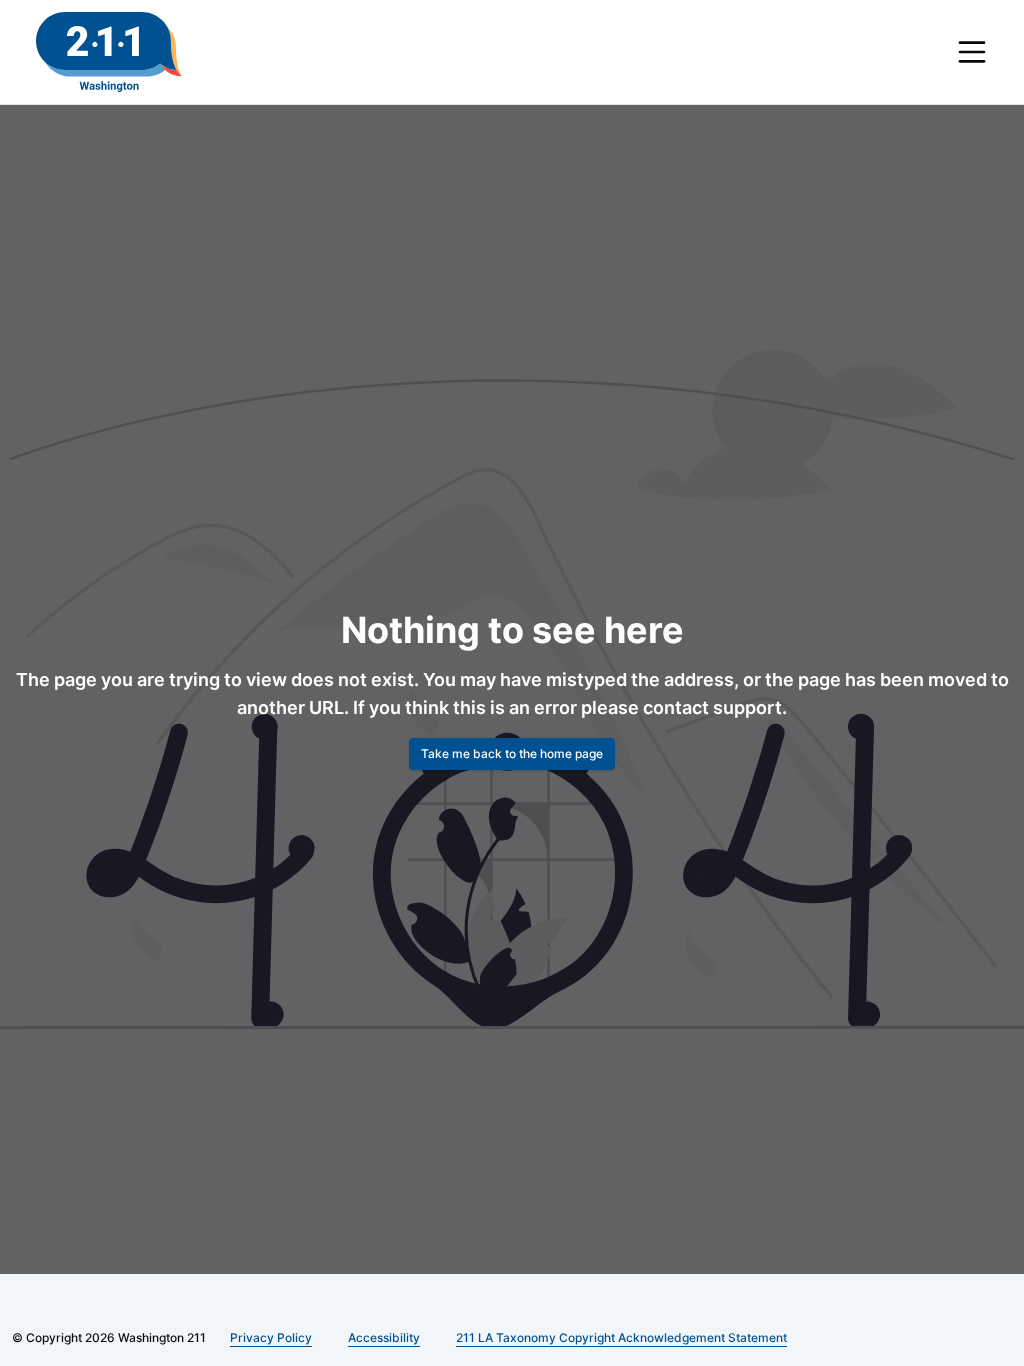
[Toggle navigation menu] (972, 52)
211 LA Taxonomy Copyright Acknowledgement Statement (619, 1337)
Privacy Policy (272, 1337)
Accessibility (381, 1337)
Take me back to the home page (512, 753)
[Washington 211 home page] (109, 52)
